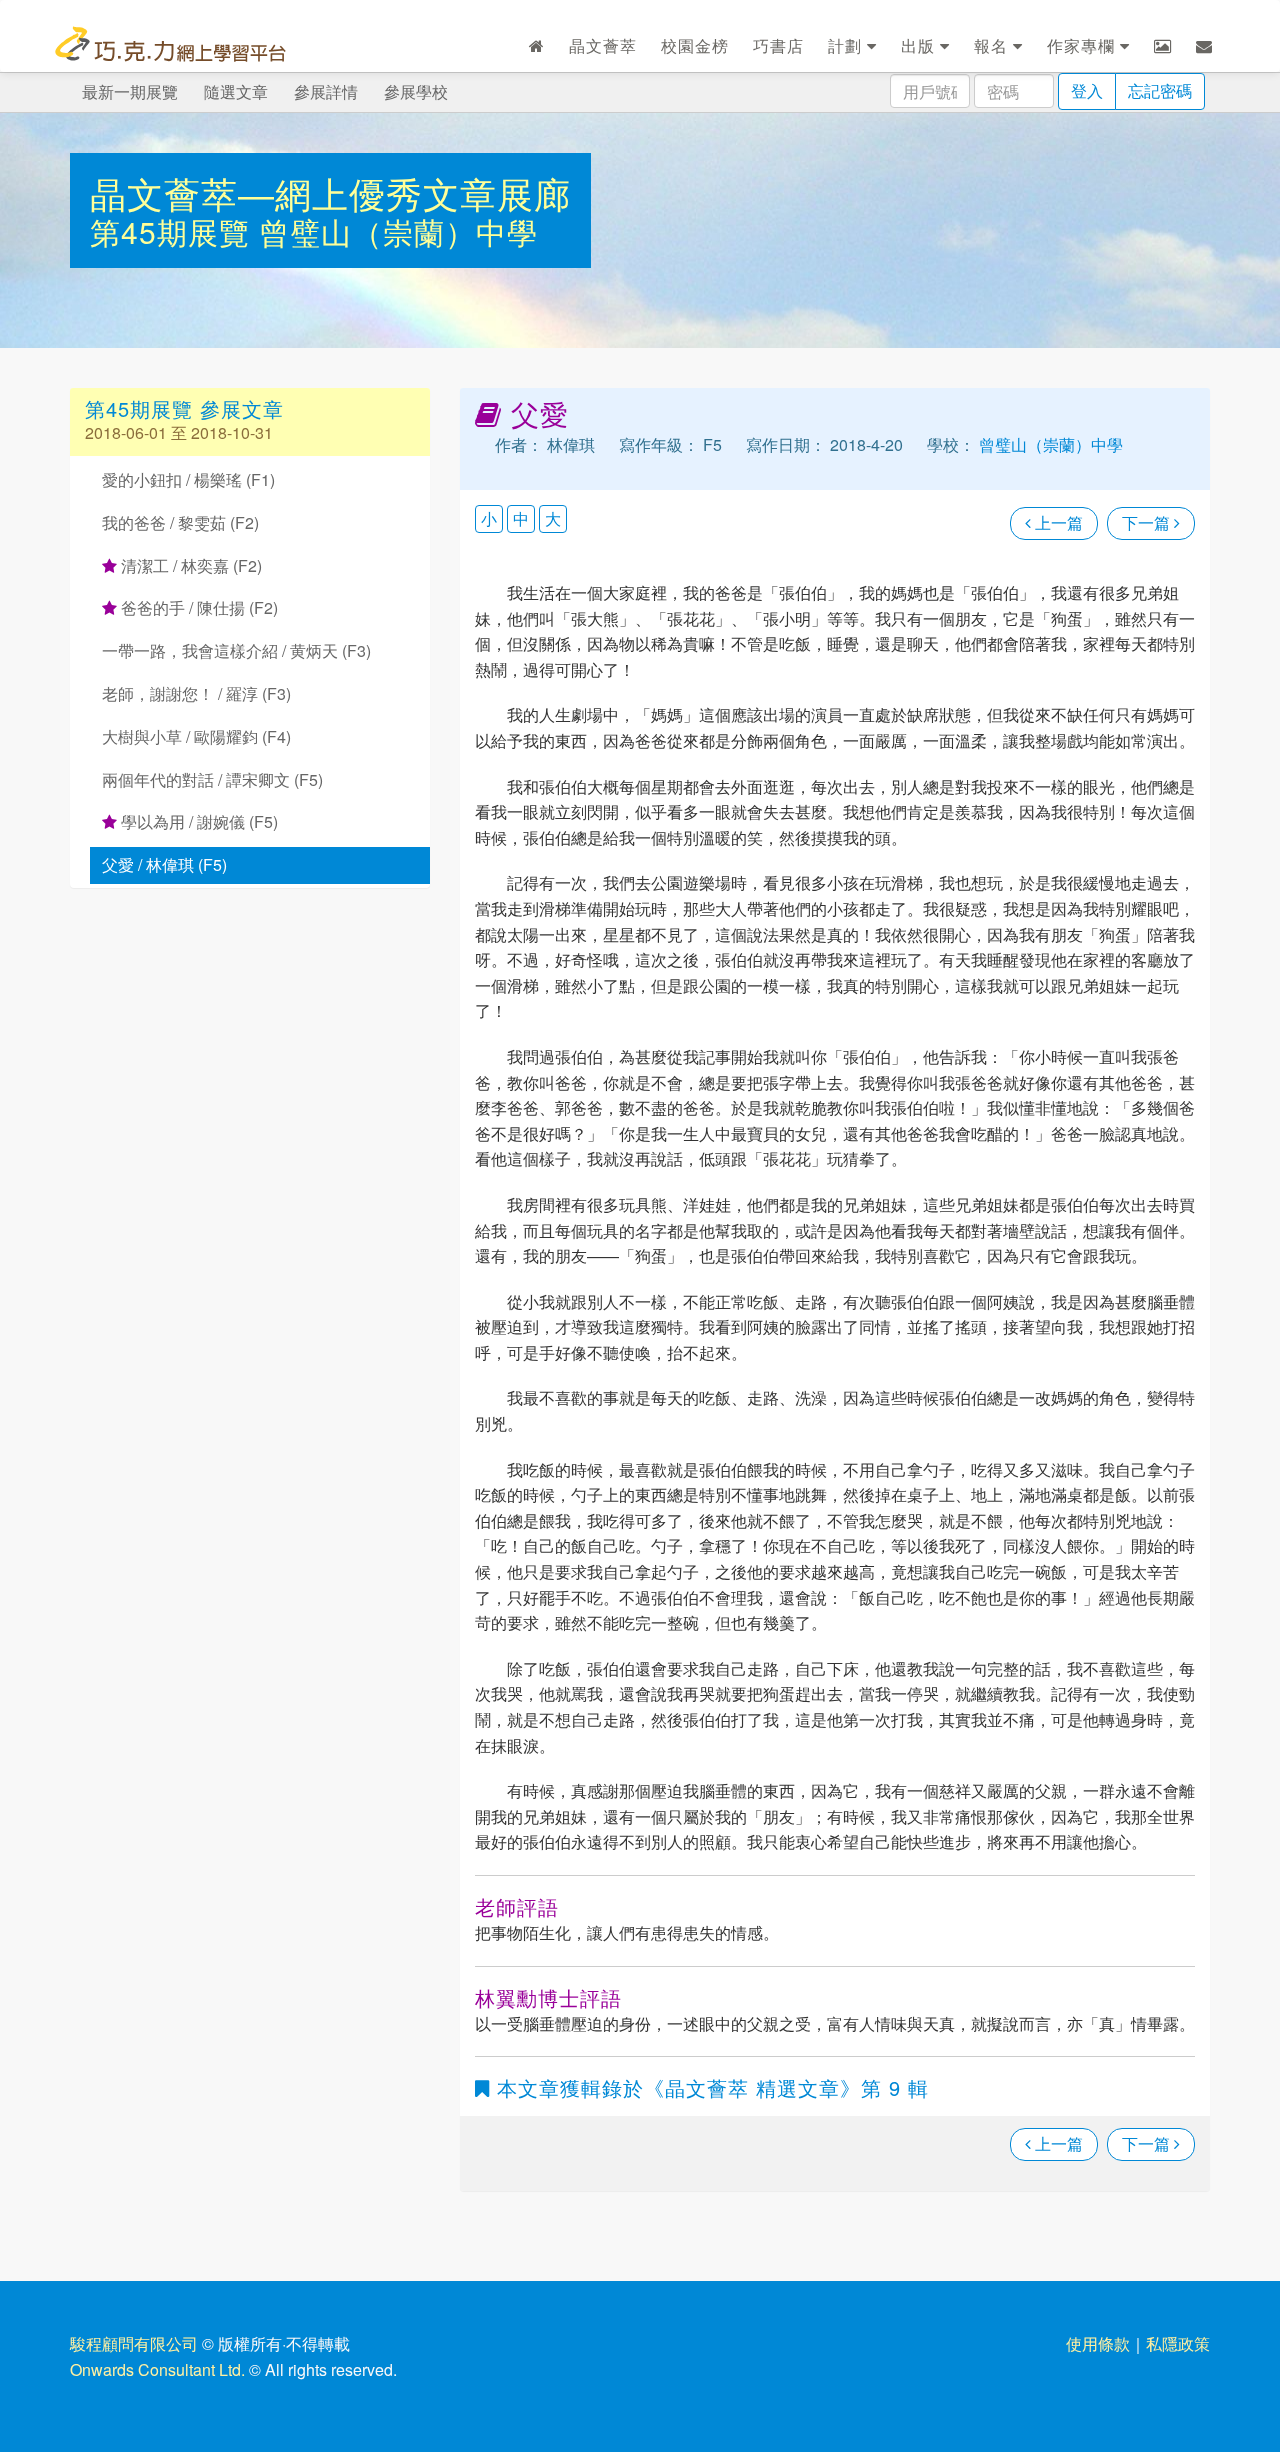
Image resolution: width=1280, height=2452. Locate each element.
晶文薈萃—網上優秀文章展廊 (330, 192)
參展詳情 (326, 91)
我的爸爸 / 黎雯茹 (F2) (180, 522)
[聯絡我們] (1204, 46)
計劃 (847, 45)
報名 (993, 45)
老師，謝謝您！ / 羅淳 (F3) (196, 693)
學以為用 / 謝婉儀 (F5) (197, 821)
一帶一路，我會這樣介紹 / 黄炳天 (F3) (236, 650)
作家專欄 (1083, 45)
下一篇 (1148, 522)
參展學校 (416, 91)
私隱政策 (1178, 2343)
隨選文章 (236, 91)
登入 (1087, 90)
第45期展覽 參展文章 (184, 408)
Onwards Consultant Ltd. (157, 2369)
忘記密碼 (1160, 90)
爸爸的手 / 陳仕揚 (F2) (197, 607)
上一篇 (1057, 522)
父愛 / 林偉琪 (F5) (164, 864)
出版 (920, 45)
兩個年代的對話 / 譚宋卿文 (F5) (212, 779)
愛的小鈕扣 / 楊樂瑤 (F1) (188, 479)
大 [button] (553, 518)
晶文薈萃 (603, 45)
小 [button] (489, 518)
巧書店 (778, 45)
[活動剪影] (1163, 46)
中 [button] (521, 518)
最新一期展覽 (130, 91)
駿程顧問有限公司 (134, 2343)
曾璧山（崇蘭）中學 (398, 231)
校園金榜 (695, 45)
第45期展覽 (174, 231)
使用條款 (1098, 2343)
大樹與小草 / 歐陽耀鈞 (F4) (196, 736)
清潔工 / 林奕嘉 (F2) (189, 565)
